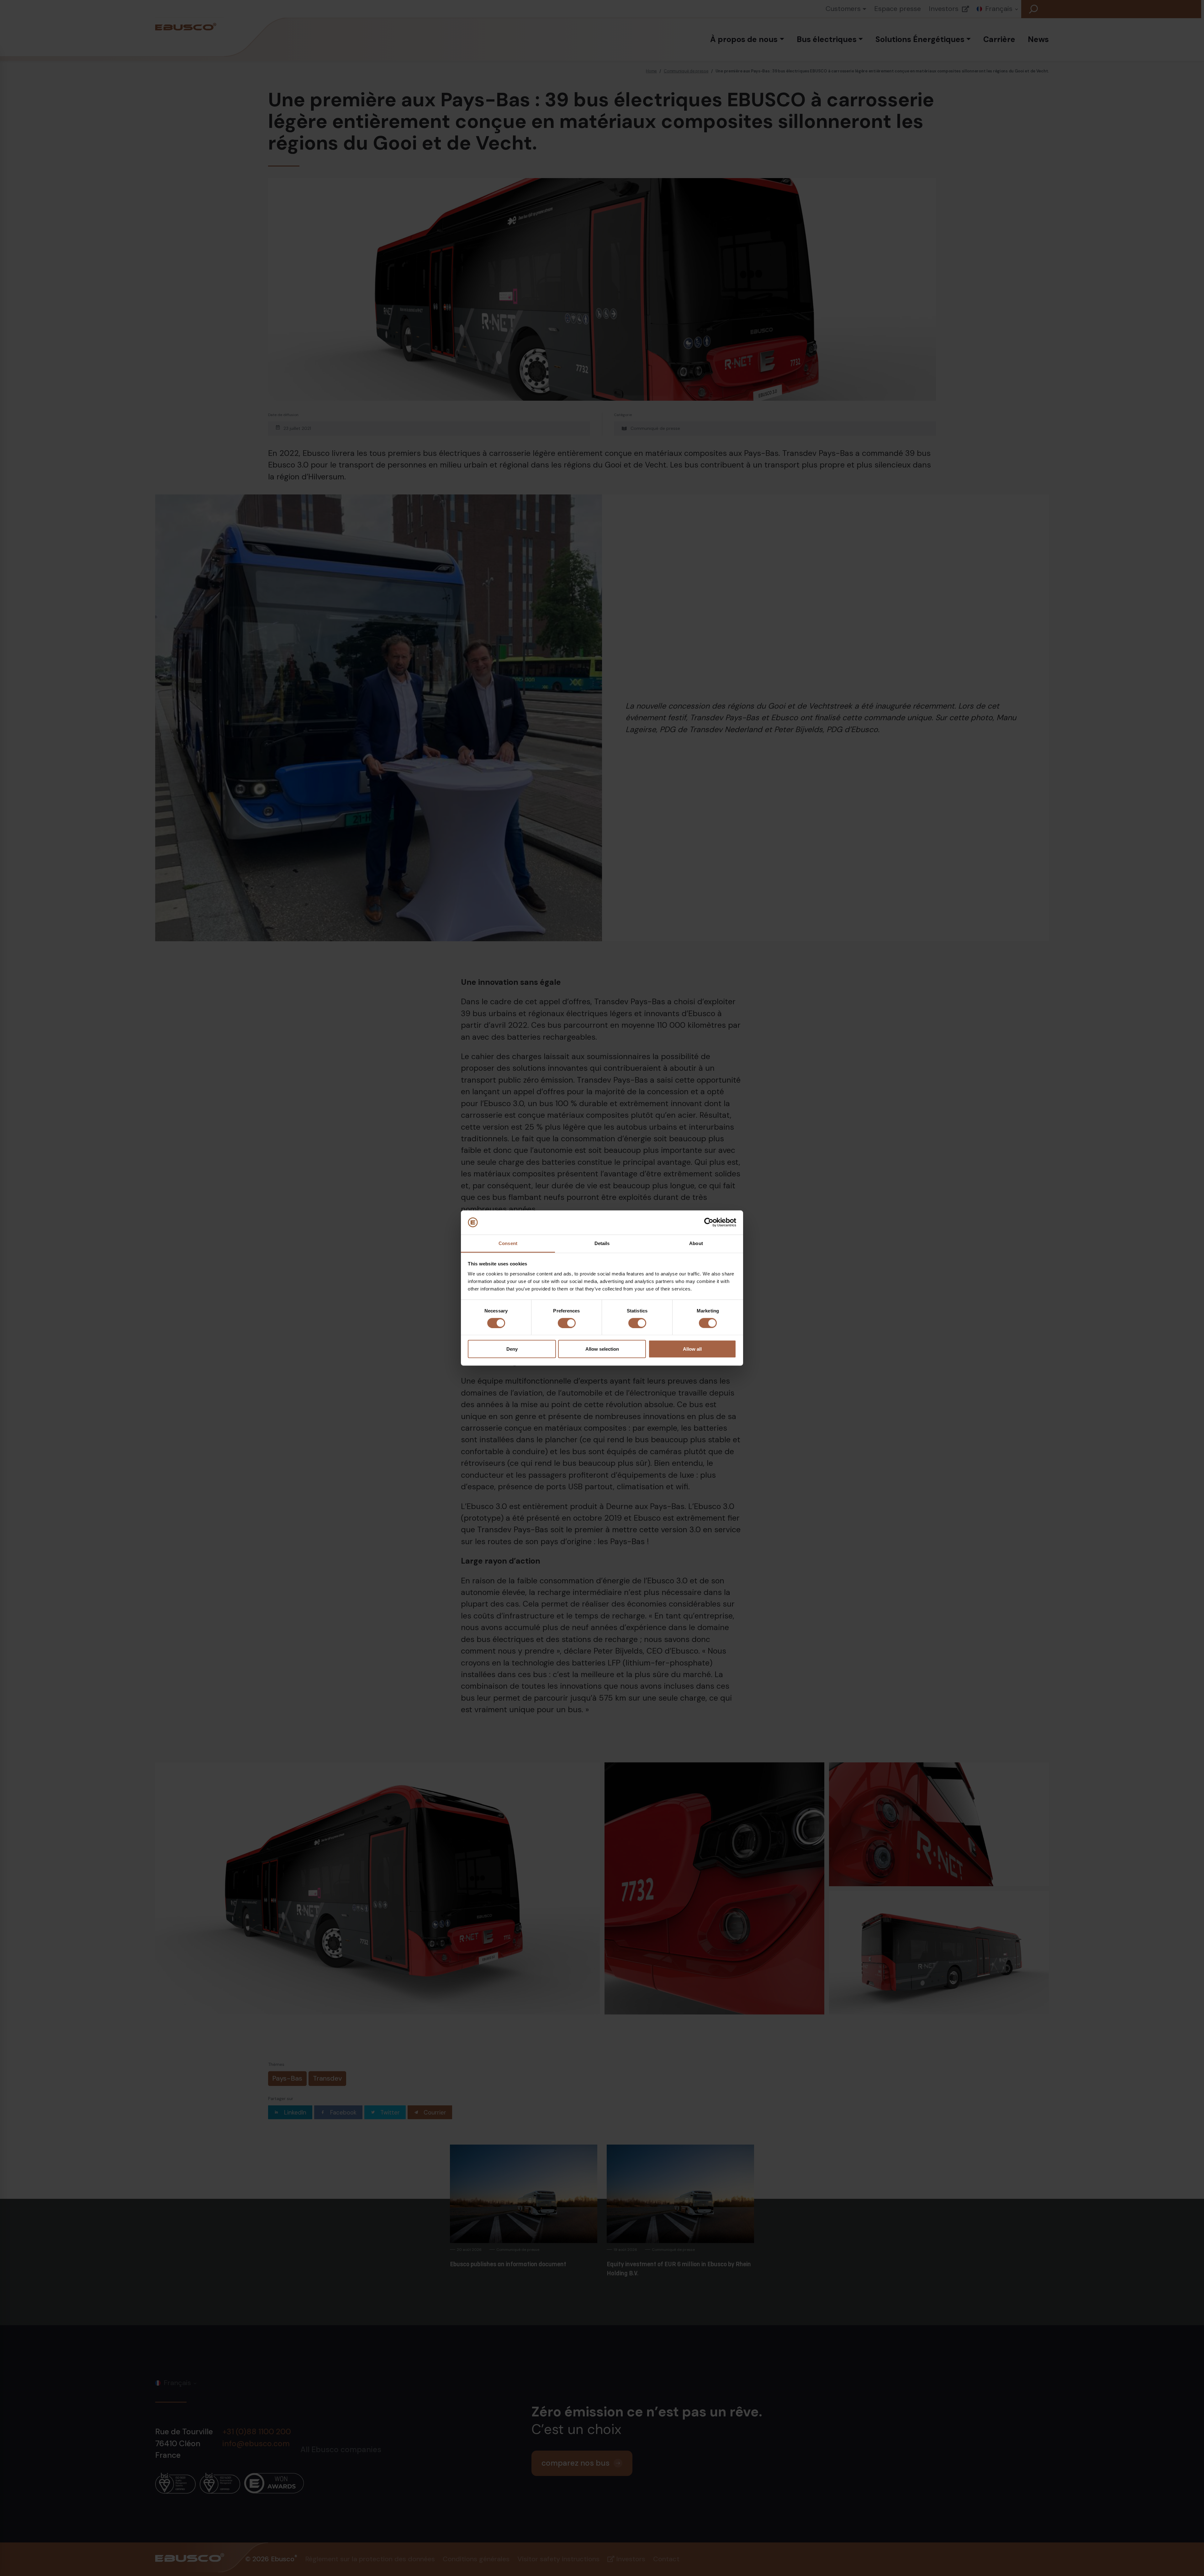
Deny (512, 1349)
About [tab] (696, 1243)
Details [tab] (602, 1243)
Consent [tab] (508, 1243)
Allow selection (602, 1349)
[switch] (567, 1323)
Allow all (692, 1349)
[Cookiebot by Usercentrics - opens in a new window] (709, 1222)
